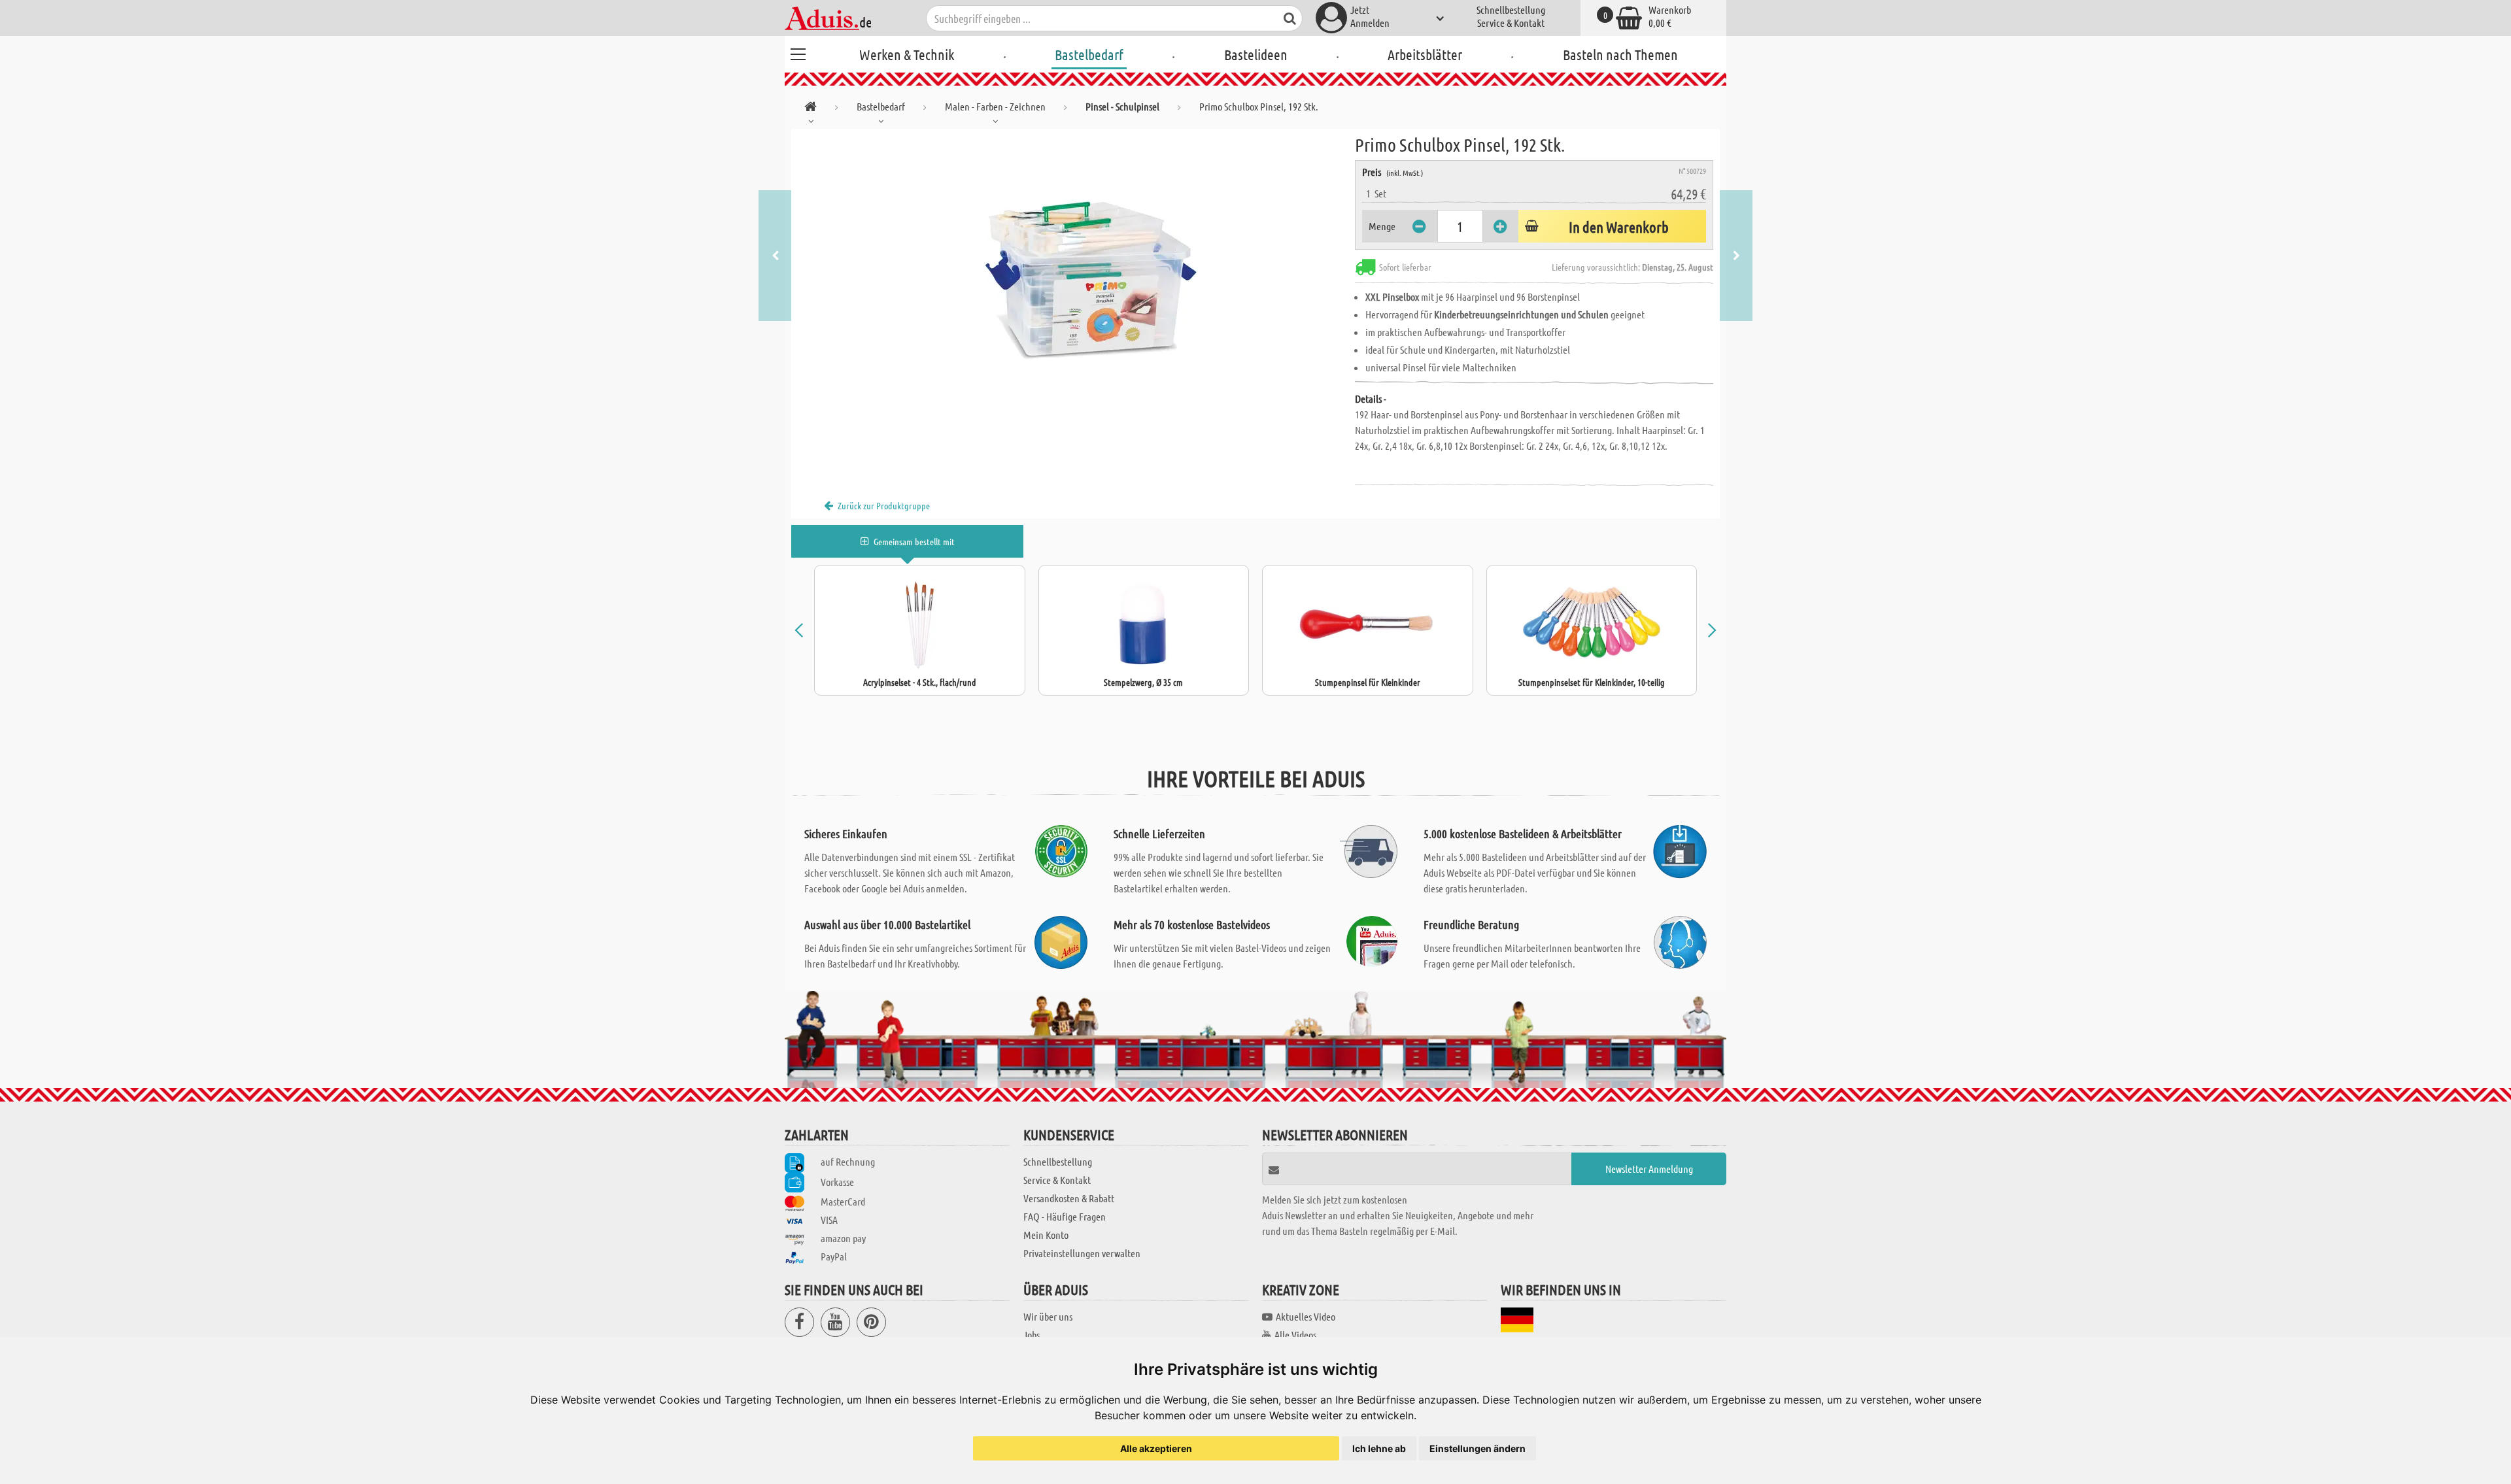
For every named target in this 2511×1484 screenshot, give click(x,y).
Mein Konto (1046, 1235)
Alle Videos (1295, 1335)
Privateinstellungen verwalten (1082, 1253)
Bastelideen (1256, 54)
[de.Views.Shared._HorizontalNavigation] (811, 109)
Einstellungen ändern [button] (1478, 1448)
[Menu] (798, 52)
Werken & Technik (907, 54)
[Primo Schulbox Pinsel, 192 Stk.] (1073, 276)
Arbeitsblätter (1425, 54)
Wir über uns (1048, 1316)
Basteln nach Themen (1620, 54)
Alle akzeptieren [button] (1156, 1448)
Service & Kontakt (1511, 23)
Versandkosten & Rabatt (1069, 1198)
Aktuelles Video (1306, 1316)
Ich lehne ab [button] (1379, 1448)
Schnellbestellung (1511, 9)
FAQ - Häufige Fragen (1065, 1216)
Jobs (1032, 1335)
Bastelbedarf (1089, 54)
